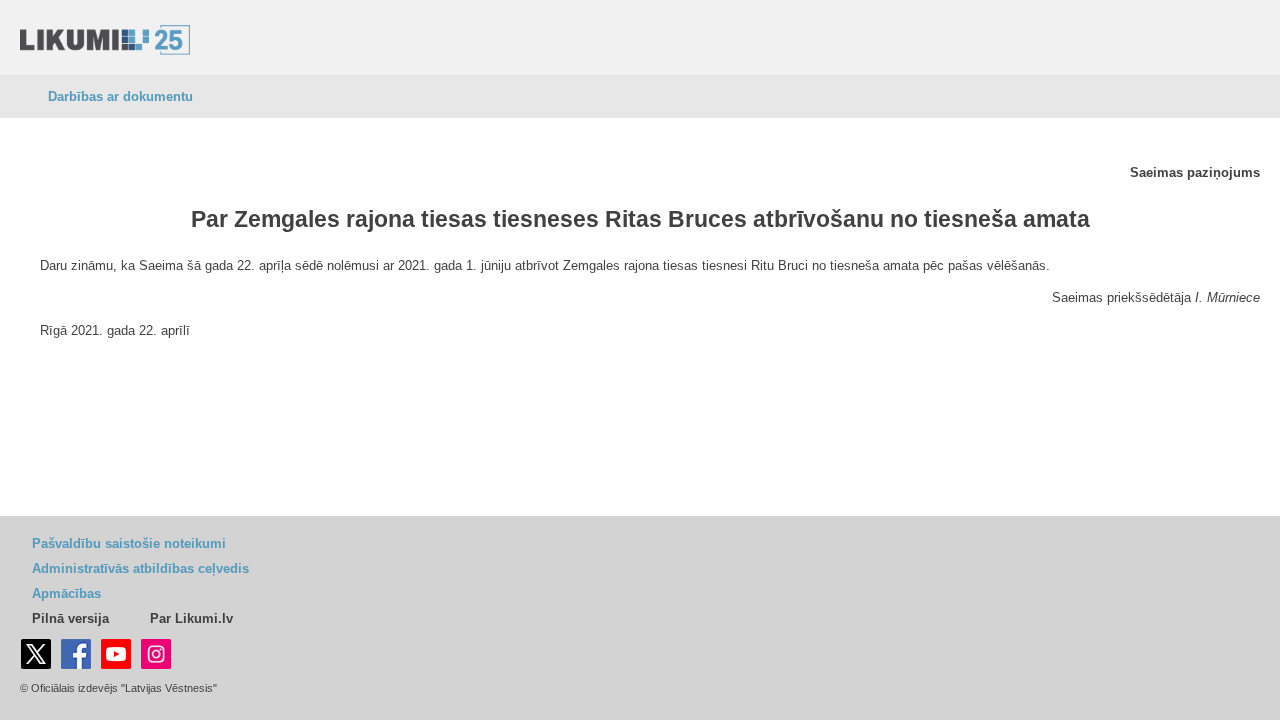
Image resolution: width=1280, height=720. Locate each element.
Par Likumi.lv (191, 618)
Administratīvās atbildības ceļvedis (140, 568)
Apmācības (66, 593)
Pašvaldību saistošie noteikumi (129, 543)
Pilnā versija (70, 618)
